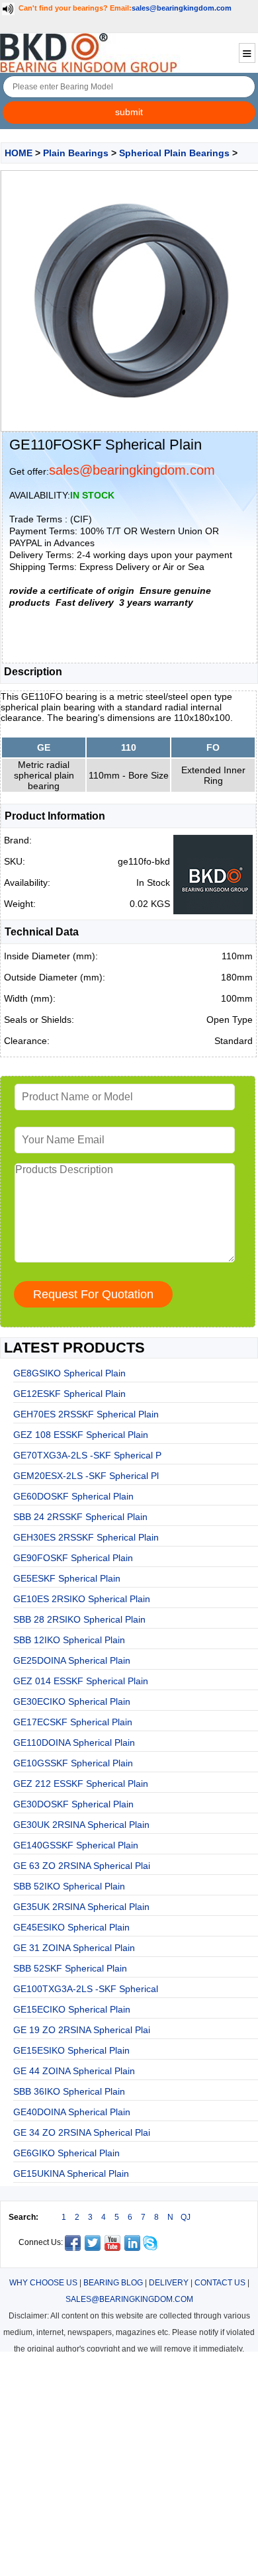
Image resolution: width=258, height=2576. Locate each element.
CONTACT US (220, 2283)
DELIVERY (169, 2283)
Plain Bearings (76, 153)
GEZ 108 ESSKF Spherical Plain (81, 1435)
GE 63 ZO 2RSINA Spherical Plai (82, 1866)
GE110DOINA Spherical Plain (74, 1742)
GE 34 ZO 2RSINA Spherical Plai (82, 2132)
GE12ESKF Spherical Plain (69, 1394)
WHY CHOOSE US (43, 2283)
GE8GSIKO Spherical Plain (69, 1373)
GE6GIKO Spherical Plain (66, 2153)
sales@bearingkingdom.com (182, 8)
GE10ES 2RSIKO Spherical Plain (82, 1599)
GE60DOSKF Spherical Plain (73, 1496)
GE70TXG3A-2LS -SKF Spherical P (87, 1455)
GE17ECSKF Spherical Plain (73, 1722)
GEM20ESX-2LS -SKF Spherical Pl (86, 1476)
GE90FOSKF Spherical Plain (73, 1558)
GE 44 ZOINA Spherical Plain (74, 2071)
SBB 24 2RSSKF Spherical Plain (80, 1517)
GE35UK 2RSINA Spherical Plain (81, 1907)
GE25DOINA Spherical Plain (72, 1660)
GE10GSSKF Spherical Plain (73, 1763)
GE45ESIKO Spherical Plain (71, 1927)
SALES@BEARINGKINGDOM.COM (129, 2299)
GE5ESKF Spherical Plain (67, 1578)
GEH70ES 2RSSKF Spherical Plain (86, 1414)
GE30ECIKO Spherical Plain (72, 1701)
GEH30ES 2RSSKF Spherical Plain (86, 1537)
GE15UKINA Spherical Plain (71, 2173)
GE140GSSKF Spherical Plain (76, 1845)
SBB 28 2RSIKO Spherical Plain (79, 1619)
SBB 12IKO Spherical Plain (69, 1640)
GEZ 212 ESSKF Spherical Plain (81, 1784)
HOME (19, 153)
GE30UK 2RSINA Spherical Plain (81, 1825)
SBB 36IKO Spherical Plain (69, 2091)
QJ (186, 2217)
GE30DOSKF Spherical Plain (73, 1804)
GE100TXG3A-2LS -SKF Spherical (86, 1989)
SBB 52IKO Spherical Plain (69, 1886)
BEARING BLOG (113, 2283)
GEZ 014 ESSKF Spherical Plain (81, 1681)
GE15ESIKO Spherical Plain (71, 2050)
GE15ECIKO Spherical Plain (72, 2009)
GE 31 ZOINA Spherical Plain (74, 1948)
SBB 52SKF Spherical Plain (70, 1968)
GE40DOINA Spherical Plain (72, 2112)
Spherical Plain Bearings (174, 153)
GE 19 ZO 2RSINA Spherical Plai (82, 2030)
